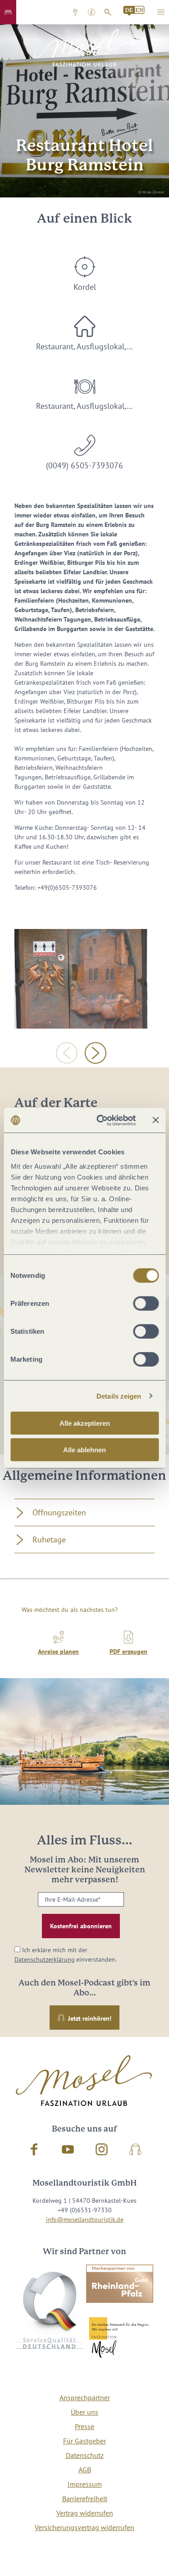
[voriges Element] (67, 1053)
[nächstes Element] (96, 1053)
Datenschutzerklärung (45, 1959)
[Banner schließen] (155, 1120)
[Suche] (108, 12)
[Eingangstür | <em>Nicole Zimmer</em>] (81, 979)
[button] (8, 12)
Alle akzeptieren (85, 1423)
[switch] (146, 1304)
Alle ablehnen (84, 1450)
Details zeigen (119, 1396)
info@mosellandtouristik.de (85, 2219)
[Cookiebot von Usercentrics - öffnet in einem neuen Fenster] (101, 1120)
